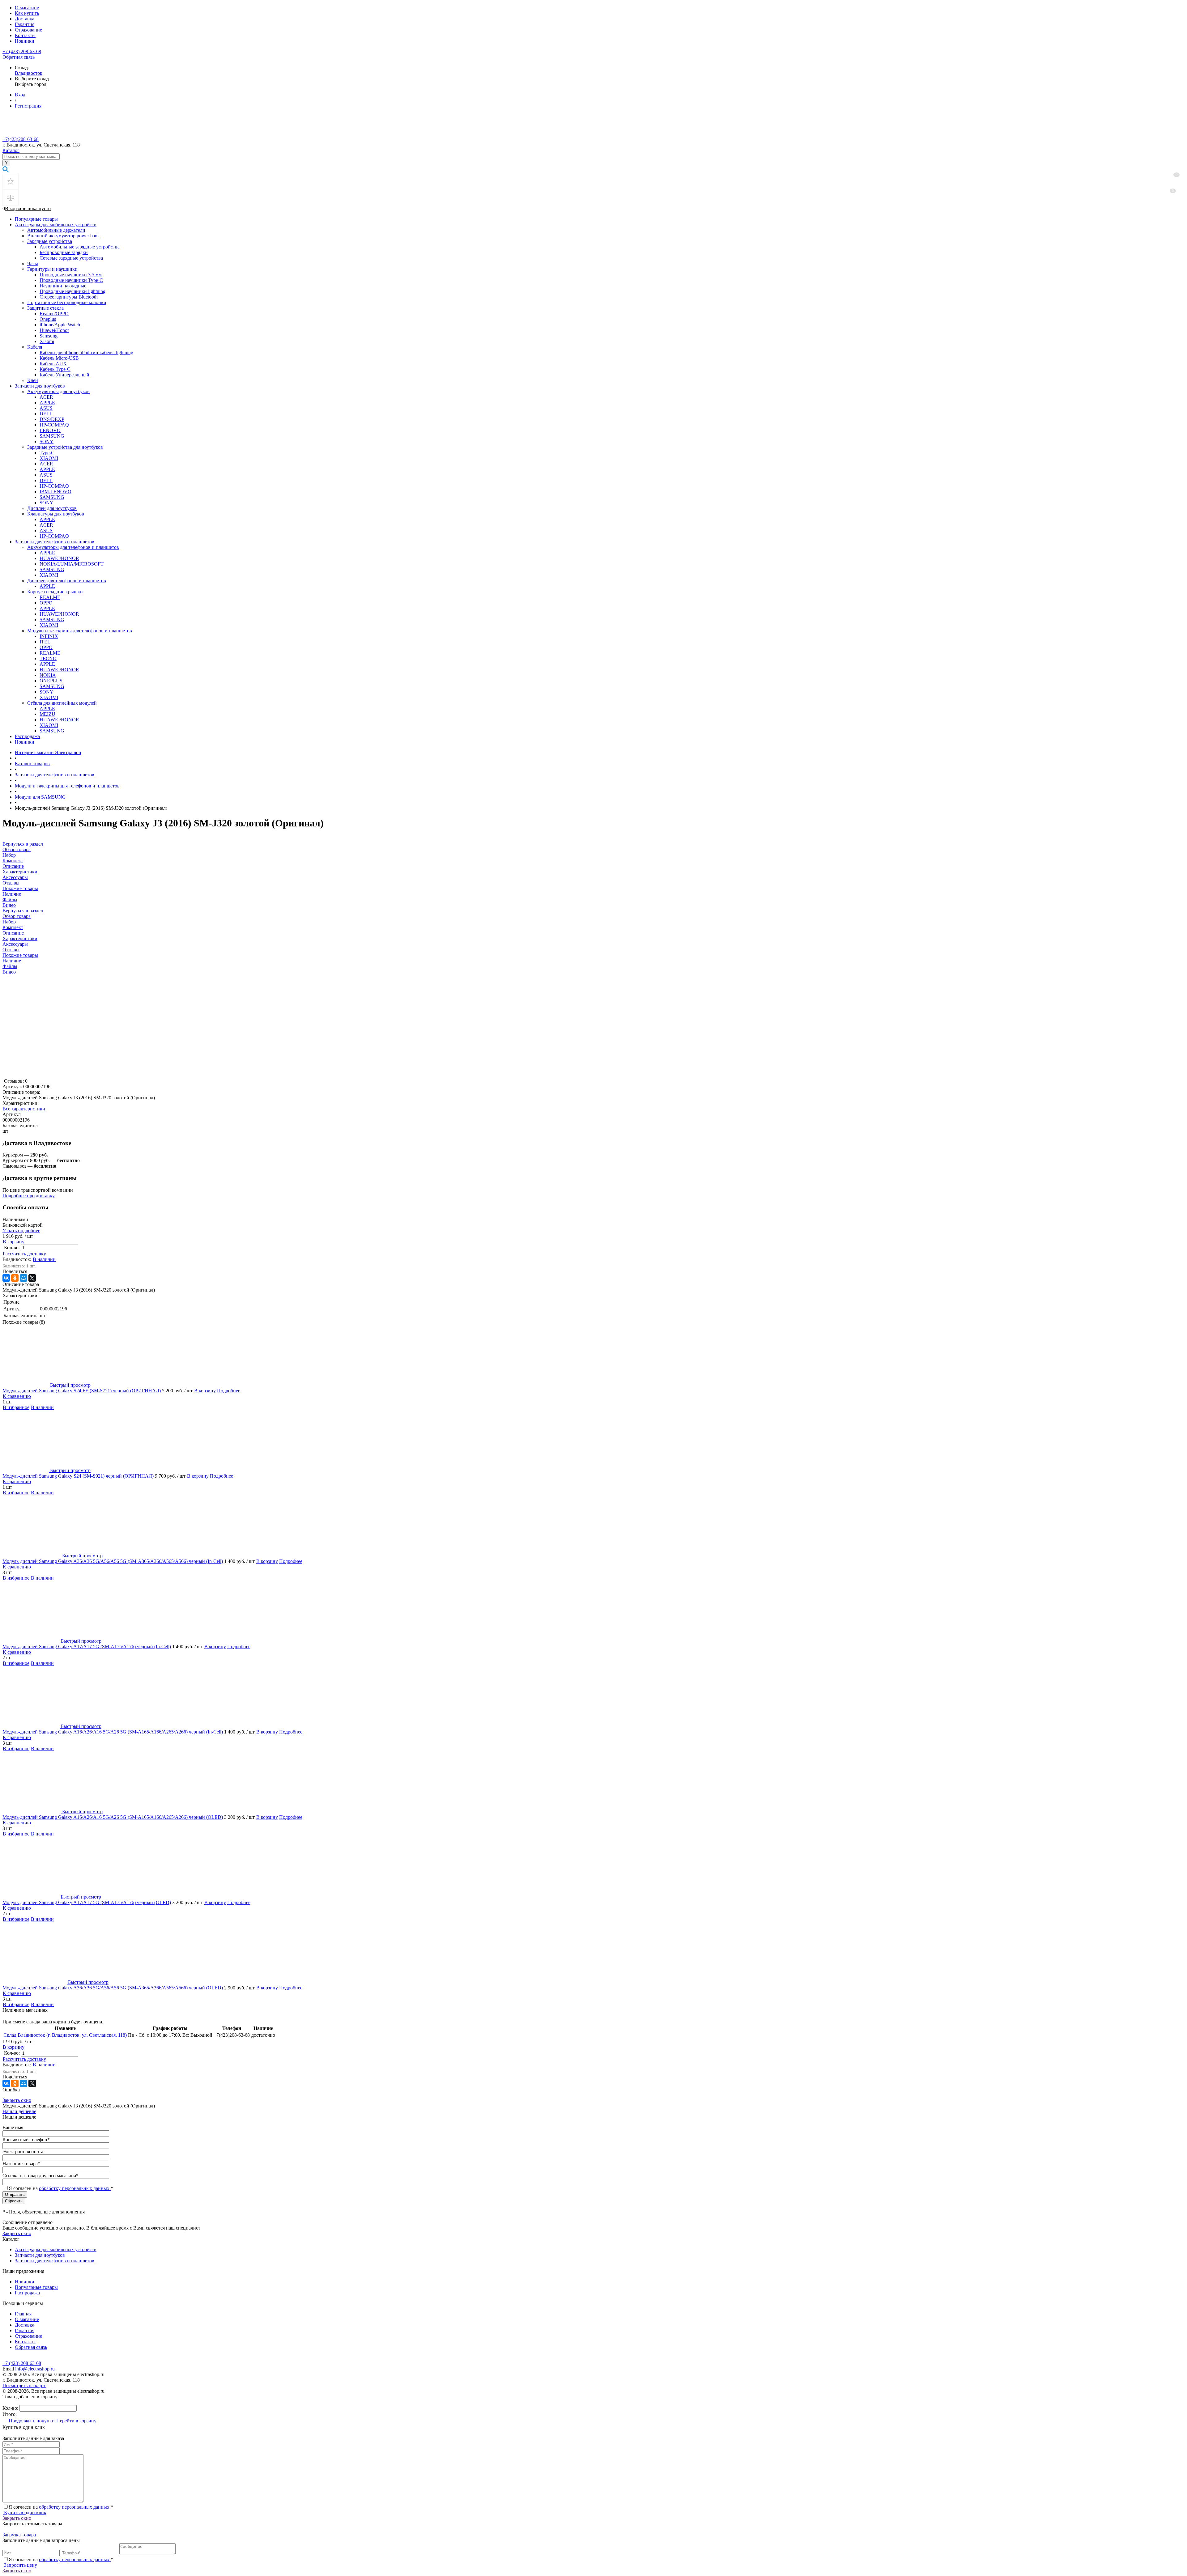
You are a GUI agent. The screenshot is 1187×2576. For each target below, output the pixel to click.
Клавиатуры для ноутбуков (56, 514)
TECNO (48, 658)
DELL (46, 414)
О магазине (27, 8)
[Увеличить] (80, 1075)
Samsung (49, 336)
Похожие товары (20, 955)
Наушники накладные (63, 286)
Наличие (12, 961)
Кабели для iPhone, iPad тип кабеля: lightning (86, 352)
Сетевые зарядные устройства (71, 258)
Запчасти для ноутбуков (40, 386)
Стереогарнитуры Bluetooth (69, 297)
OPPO (46, 603)
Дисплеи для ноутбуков (52, 508)
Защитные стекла (45, 308)
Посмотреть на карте (24, 2385)
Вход (20, 95)
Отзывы (11, 950)
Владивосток (29, 73)
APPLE (47, 403)
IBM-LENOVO (55, 492)
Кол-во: (13, 1248)
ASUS (46, 408)
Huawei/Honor (54, 330)
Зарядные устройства (50, 241)
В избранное (16, 1407)
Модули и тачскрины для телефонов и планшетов (80, 631)
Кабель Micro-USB (59, 358)
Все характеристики (24, 1109)
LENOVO (50, 430)
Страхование (28, 30)
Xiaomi (47, 341)
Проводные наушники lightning (72, 291)
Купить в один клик (25, 2512)
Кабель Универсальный (64, 375)
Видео (9, 972)
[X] (32, 1278)
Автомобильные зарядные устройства (80, 247)
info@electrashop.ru (35, 2369)
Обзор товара (17, 916)
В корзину (14, 1242)
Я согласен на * (61, 2507)
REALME (50, 597)
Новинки (25, 41)
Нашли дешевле (19, 2111)
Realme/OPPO (54, 314)
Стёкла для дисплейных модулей (62, 703)
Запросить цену (20, 2565)
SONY (47, 441)
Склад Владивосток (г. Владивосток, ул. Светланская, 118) (65, 2035)
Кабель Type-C (55, 369)
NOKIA (48, 675)
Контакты (25, 35)
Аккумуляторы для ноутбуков (58, 391)
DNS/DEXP (52, 419)
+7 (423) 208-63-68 (22, 51)
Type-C (47, 453)
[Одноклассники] (15, 1278)
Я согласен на (61, 2188)
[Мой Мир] (23, 1278)
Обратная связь (19, 57)
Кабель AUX (53, 364)
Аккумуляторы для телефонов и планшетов (73, 547)
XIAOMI (49, 458)
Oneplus (48, 319)
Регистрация (28, 106)
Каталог (11, 150)
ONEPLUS (51, 681)
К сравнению (17, 1396)
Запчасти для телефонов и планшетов (55, 542)
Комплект (13, 927)
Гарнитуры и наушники (52, 269)
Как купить (27, 13)
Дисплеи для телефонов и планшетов (67, 581)
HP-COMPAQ (54, 425)
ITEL (45, 642)
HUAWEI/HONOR (59, 558)
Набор (9, 922)
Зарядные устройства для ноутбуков (65, 447)
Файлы (10, 966)
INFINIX (49, 636)
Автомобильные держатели (56, 230)
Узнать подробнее (21, 1231)
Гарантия (25, 24)
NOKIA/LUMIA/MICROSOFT (72, 564)
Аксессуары (15, 944)
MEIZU (47, 714)
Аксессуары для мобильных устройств (56, 225)
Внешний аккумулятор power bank (64, 236)
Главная (23, 2314)
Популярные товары (36, 219)
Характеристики (20, 938)
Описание (13, 933)
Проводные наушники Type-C (71, 280)
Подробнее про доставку (29, 1196)
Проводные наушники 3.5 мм (71, 275)
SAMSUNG (52, 436)
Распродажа (27, 736)
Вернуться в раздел (23, 911)
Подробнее (229, 1391)
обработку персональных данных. (75, 2188)
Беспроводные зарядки (64, 252)
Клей (33, 380)
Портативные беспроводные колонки (67, 302)
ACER (46, 397)
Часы (33, 263)
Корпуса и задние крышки (55, 592)
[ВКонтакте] (6, 1278)
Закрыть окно (17, 2100)
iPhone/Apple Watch (60, 325)
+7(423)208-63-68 (21, 139)
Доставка (25, 19)
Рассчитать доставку (24, 1254)
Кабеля (35, 347)
